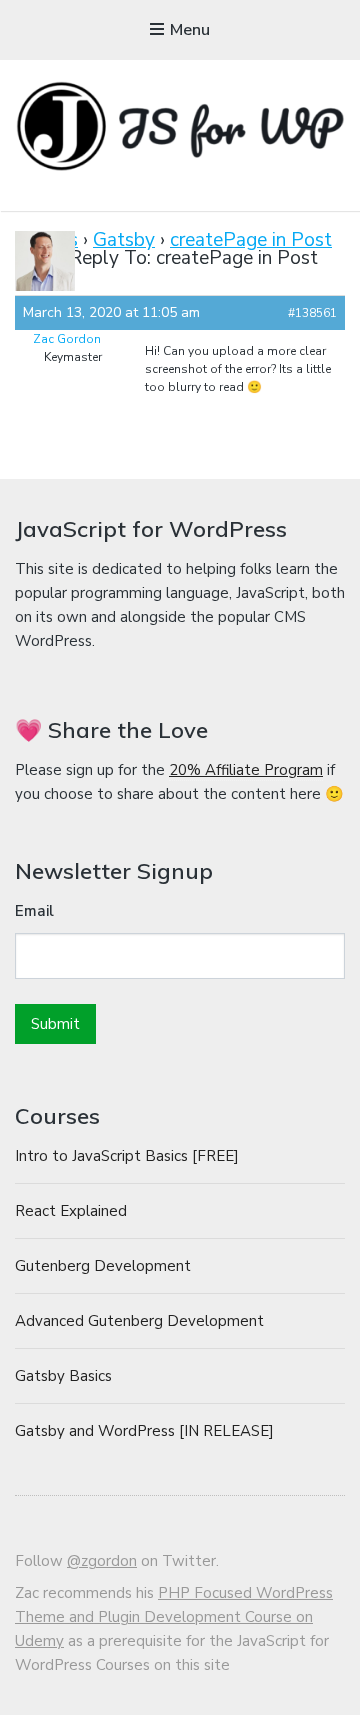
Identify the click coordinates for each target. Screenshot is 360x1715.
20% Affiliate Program (246, 770)
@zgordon (102, 1561)
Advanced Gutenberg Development (139, 1321)
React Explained (71, 1211)
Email (34, 911)
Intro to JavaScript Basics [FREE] (127, 1156)
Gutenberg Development (103, 1266)
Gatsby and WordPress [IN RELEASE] (144, 1431)
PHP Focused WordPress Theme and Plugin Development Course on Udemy (174, 1617)
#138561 (312, 313)
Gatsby (124, 240)
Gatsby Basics (63, 1376)
